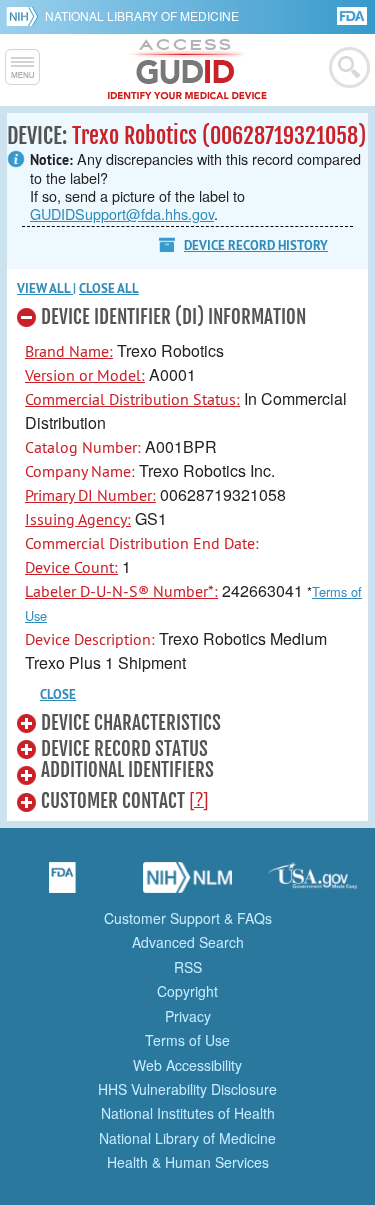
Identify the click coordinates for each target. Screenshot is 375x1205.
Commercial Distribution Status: (132, 399)
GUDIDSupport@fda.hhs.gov (122, 213)
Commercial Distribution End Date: (142, 543)
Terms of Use (187, 1040)
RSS (188, 967)
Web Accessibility (187, 1065)
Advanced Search (188, 942)
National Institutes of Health (188, 1113)
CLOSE (58, 694)
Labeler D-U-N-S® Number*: (121, 591)
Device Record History (256, 245)
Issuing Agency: (78, 519)
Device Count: (71, 567)
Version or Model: (85, 375)
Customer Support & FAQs (188, 918)
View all (45, 288)
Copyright (187, 991)
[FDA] (353, 14)
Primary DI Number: (90, 495)
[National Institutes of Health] (25, 16)
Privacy (188, 1016)
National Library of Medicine (142, 15)
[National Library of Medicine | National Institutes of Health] (188, 884)
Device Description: (90, 639)
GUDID (187, 70)
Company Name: (80, 471)
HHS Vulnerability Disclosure (187, 1089)
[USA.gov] (313, 884)
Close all (109, 288)
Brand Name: (69, 351)
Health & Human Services (188, 1162)
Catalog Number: (83, 447)
